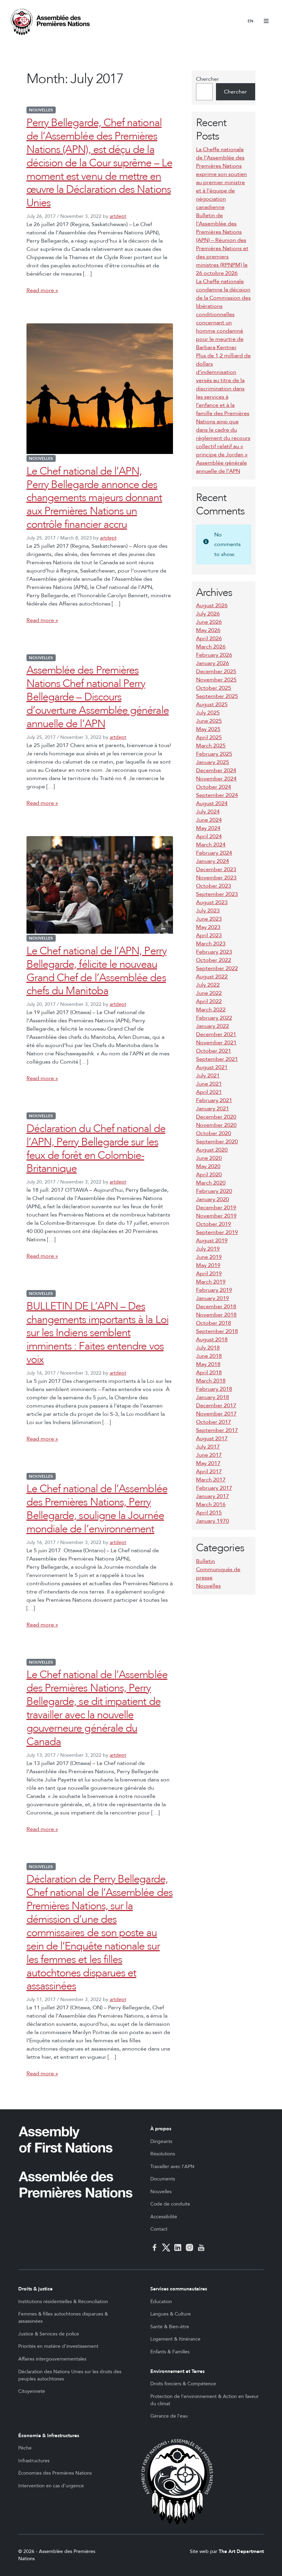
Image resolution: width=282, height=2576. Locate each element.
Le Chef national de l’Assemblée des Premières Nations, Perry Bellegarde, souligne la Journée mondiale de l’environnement (97, 1509)
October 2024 (214, 787)
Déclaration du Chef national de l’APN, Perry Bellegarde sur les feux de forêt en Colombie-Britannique (96, 1149)
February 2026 (214, 655)
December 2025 (216, 671)
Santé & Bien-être (170, 2327)
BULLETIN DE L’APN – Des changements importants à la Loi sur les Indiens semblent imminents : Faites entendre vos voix (97, 1333)
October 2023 (214, 886)
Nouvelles (41, 110)
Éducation (161, 2302)
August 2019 (212, 1241)
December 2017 (216, 1406)
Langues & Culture (171, 2314)
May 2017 (208, 1463)
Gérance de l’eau (169, 2416)
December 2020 (216, 1117)
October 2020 (214, 1133)
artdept (118, 216)
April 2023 (209, 935)
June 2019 (209, 1257)
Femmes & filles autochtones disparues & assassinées (63, 2318)
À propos (161, 2129)
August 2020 (212, 1150)
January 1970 (213, 1521)
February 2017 (214, 1488)
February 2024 (214, 853)
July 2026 (208, 614)
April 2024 (209, 836)
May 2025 (208, 729)
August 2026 (212, 606)
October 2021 (214, 1051)
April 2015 (209, 1513)
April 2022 (209, 1001)
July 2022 (208, 985)
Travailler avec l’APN (172, 2167)
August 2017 (212, 1439)
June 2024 (209, 820)
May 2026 (208, 630)
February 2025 (214, 754)
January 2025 (213, 762)
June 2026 (209, 622)
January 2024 (213, 861)
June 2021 (209, 1084)
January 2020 (213, 1199)
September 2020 (217, 1142)
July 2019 (208, 1249)
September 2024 (217, 795)
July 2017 (208, 1447)
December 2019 (216, 1208)
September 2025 (217, 696)
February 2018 (214, 1389)
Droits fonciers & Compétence (183, 2384)
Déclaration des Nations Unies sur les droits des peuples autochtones (70, 2375)
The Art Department (241, 2551)
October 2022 (214, 960)
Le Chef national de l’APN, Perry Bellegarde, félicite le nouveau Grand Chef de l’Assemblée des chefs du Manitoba (96, 971)
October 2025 (214, 688)
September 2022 (217, 968)
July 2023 (208, 911)
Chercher (208, 79)
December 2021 (216, 1034)
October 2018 (214, 1323)
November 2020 (216, 1125)
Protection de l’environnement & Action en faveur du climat (204, 2400)
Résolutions (163, 2154)
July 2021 (208, 1076)
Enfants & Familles (170, 2352)
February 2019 (214, 1290)
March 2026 (211, 647)
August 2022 (212, 977)
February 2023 (214, 952)
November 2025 (216, 680)
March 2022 (211, 1010)
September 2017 (217, 1430)
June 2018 (209, 1356)
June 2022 (209, 993)
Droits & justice (35, 2289)
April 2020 (209, 1175)
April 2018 (209, 1373)
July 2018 (208, 1348)
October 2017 (214, 1422)
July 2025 (208, 713)
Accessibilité (164, 2217)
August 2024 (212, 803)
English (251, 21)
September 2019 (217, 1232)
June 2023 (209, 919)
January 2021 (213, 1109)
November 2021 (216, 1043)
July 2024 (208, 812)
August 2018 (212, 1340)
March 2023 (211, 944)
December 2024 (216, 770)
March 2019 (211, 1282)
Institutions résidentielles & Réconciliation (63, 2302)
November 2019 (216, 1216)
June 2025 (209, 721)
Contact (159, 2229)
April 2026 (209, 639)
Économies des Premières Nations (55, 2473)
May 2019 (208, 1265)
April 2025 (209, 737)
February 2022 (214, 1018)
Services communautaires (179, 2289)
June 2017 (209, 1455)
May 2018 (208, 1364)
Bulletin (205, 1561)
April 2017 (209, 1472)
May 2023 (208, 927)
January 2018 (213, 1397)
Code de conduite (170, 2204)
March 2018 (211, 1381)
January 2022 (213, 1026)
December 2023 (216, 869)
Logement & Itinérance (175, 2339)
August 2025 (212, 704)
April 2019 (209, 1274)
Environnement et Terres (177, 2371)
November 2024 (216, 779)
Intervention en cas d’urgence (51, 2486)
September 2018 (217, 1331)
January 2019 (213, 1298)
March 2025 (211, 746)
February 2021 (214, 1100)
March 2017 (211, 1480)
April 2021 (209, 1092)
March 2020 (211, 1183)
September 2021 (217, 1059)
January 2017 (213, 1496)
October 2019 (214, 1224)
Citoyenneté (32, 2391)
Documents (163, 2179)
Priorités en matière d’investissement (58, 2346)
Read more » (42, 290)
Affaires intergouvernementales (52, 2359)
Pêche (25, 2448)
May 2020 (208, 1166)
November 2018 (216, 1315)
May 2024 (208, 828)
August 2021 (212, 1067)
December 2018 (216, 1307)
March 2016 (211, 1504)
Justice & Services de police (49, 2334)
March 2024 (211, 845)
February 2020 (214, 1191)
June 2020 (209, 1158)
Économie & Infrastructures (49, 2436)
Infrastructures (34, 2461)
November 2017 (216, 1414)
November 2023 (216, 878)
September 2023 (217, 894)
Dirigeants (161, 2141)
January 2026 (213, 663)
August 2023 (212, 902)
